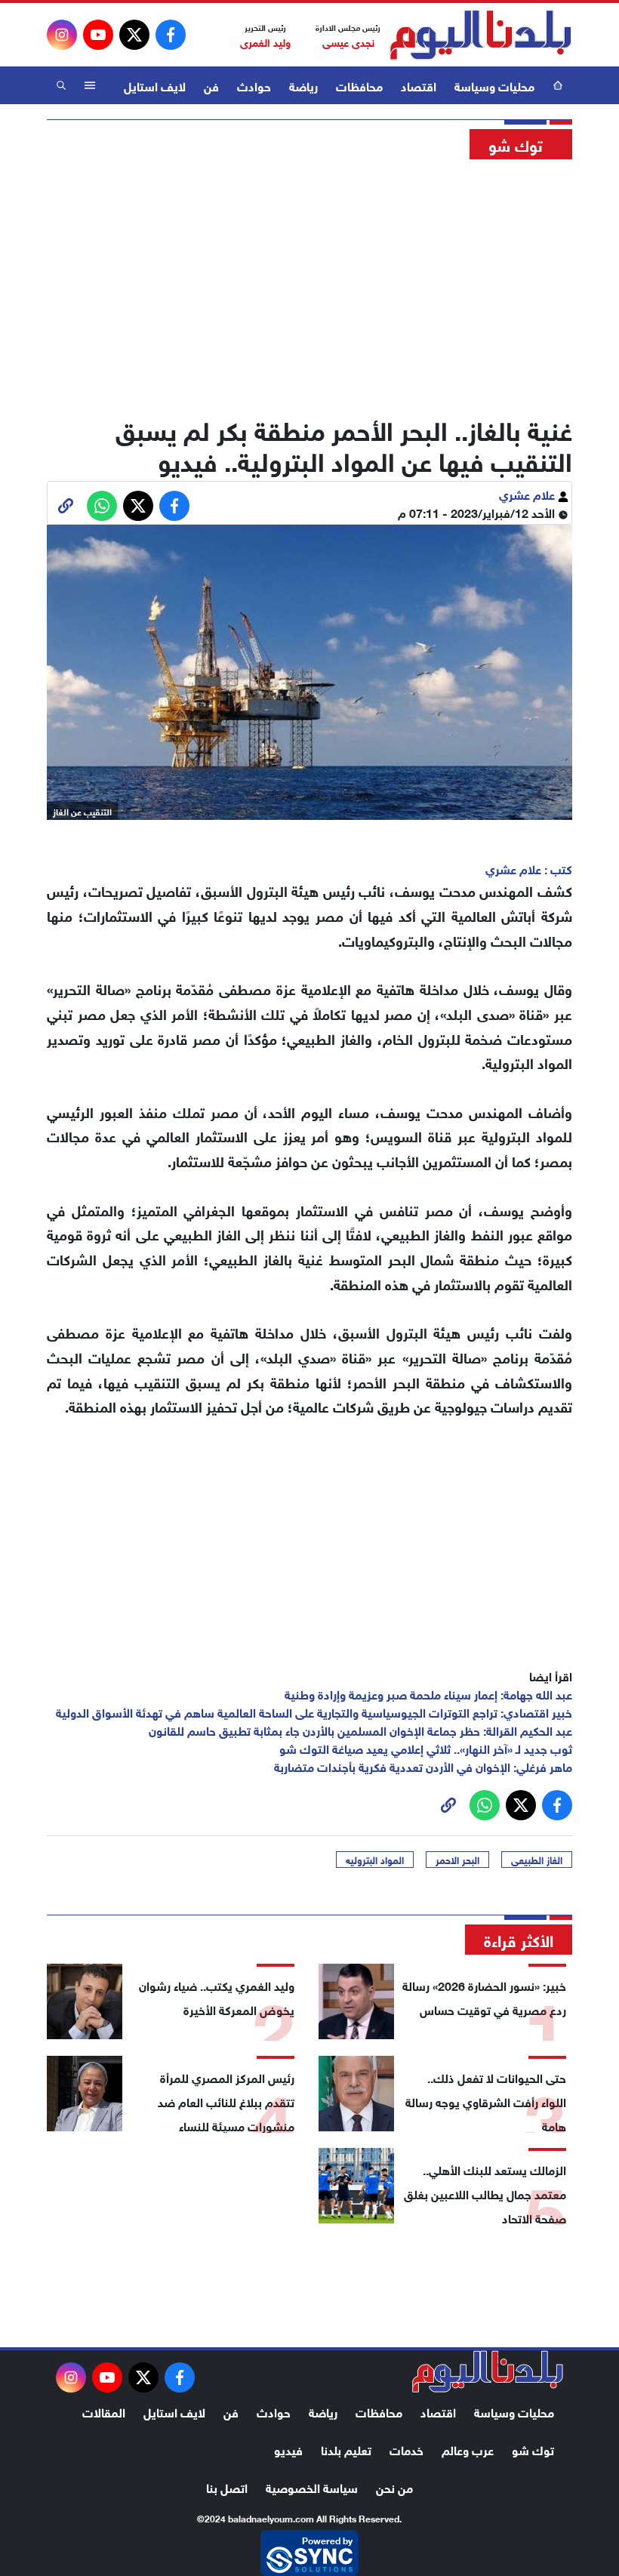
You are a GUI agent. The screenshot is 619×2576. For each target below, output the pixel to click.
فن (211, 85)
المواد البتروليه (375, 1860)
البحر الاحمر (457, 1860)
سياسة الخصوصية (312, 2487)
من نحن (394, 2487)
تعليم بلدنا (346, 2449)
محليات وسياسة (494, 85)
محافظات (359, 85)
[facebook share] (174, 506)
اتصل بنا (227, 2487)
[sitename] (488, 2371)
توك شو (533, 2449)
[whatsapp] (66, 506)
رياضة (303, 85)
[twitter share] (138, 506)
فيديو (288, 2449)
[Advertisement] (309, 283)
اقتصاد (419, 85)
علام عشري (528, 493)
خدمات (407, 2449)
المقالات (104, 2411)
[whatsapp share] (102, 506)
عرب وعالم (468, 2449)
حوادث (254, 85)
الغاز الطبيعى (537, 1860)
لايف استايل (155, 85)
